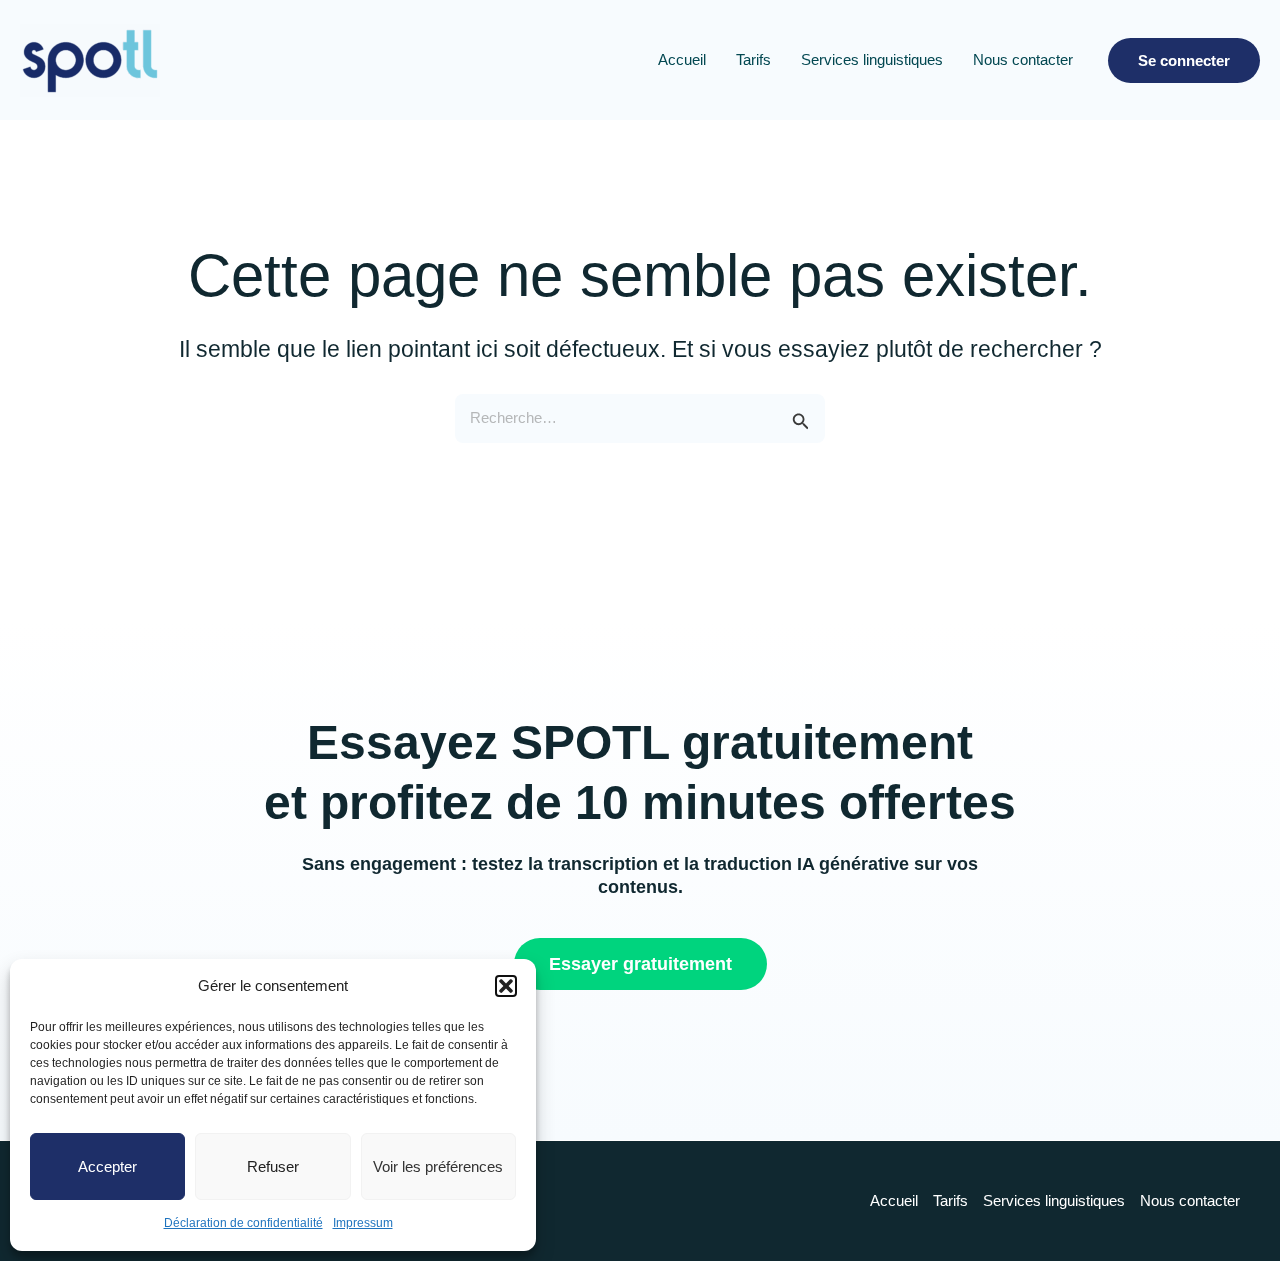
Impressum (363, 1223)
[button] (506, 986)
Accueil (682, 59)
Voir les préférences (438, 1166)
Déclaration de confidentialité (243, 1223)
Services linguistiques (872, 59)
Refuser (273, 1166)
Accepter (107, 1166)
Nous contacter (1023, 59)
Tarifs (753, 59)
